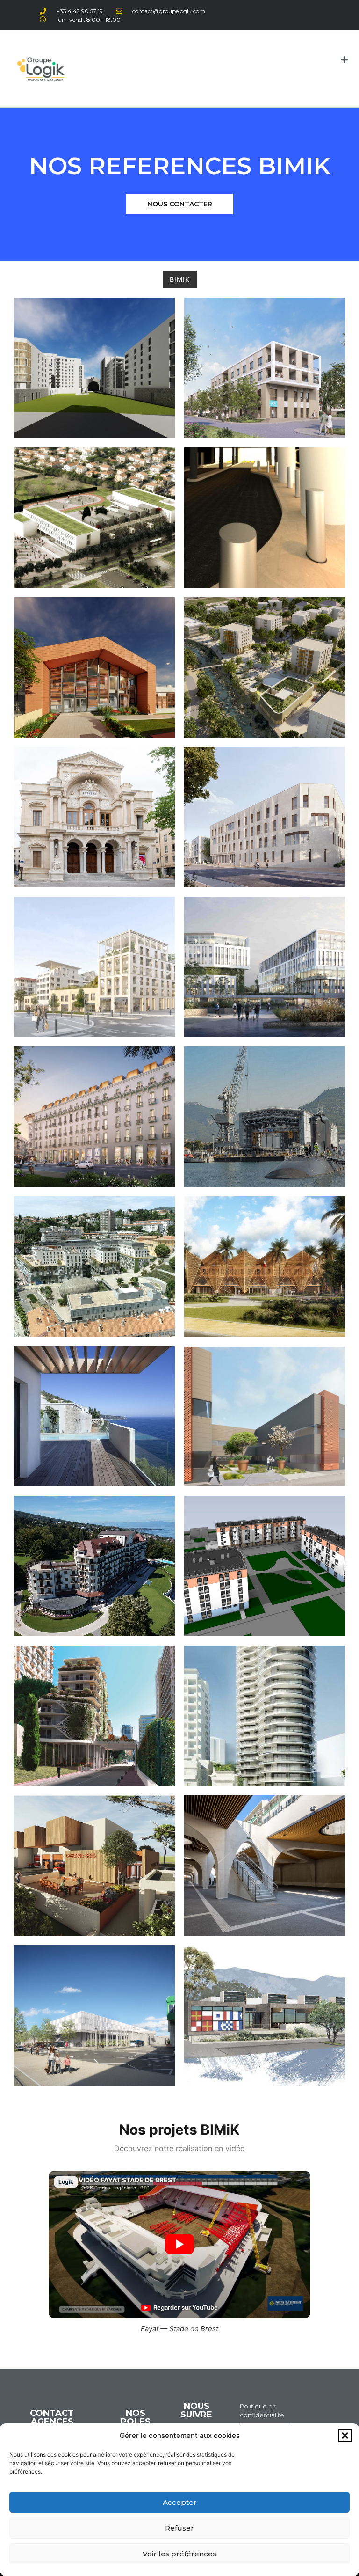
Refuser (179, 2528)
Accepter (180, 2502)
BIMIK (180, 279)
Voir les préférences (179, 2554)
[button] (345, 2436)
